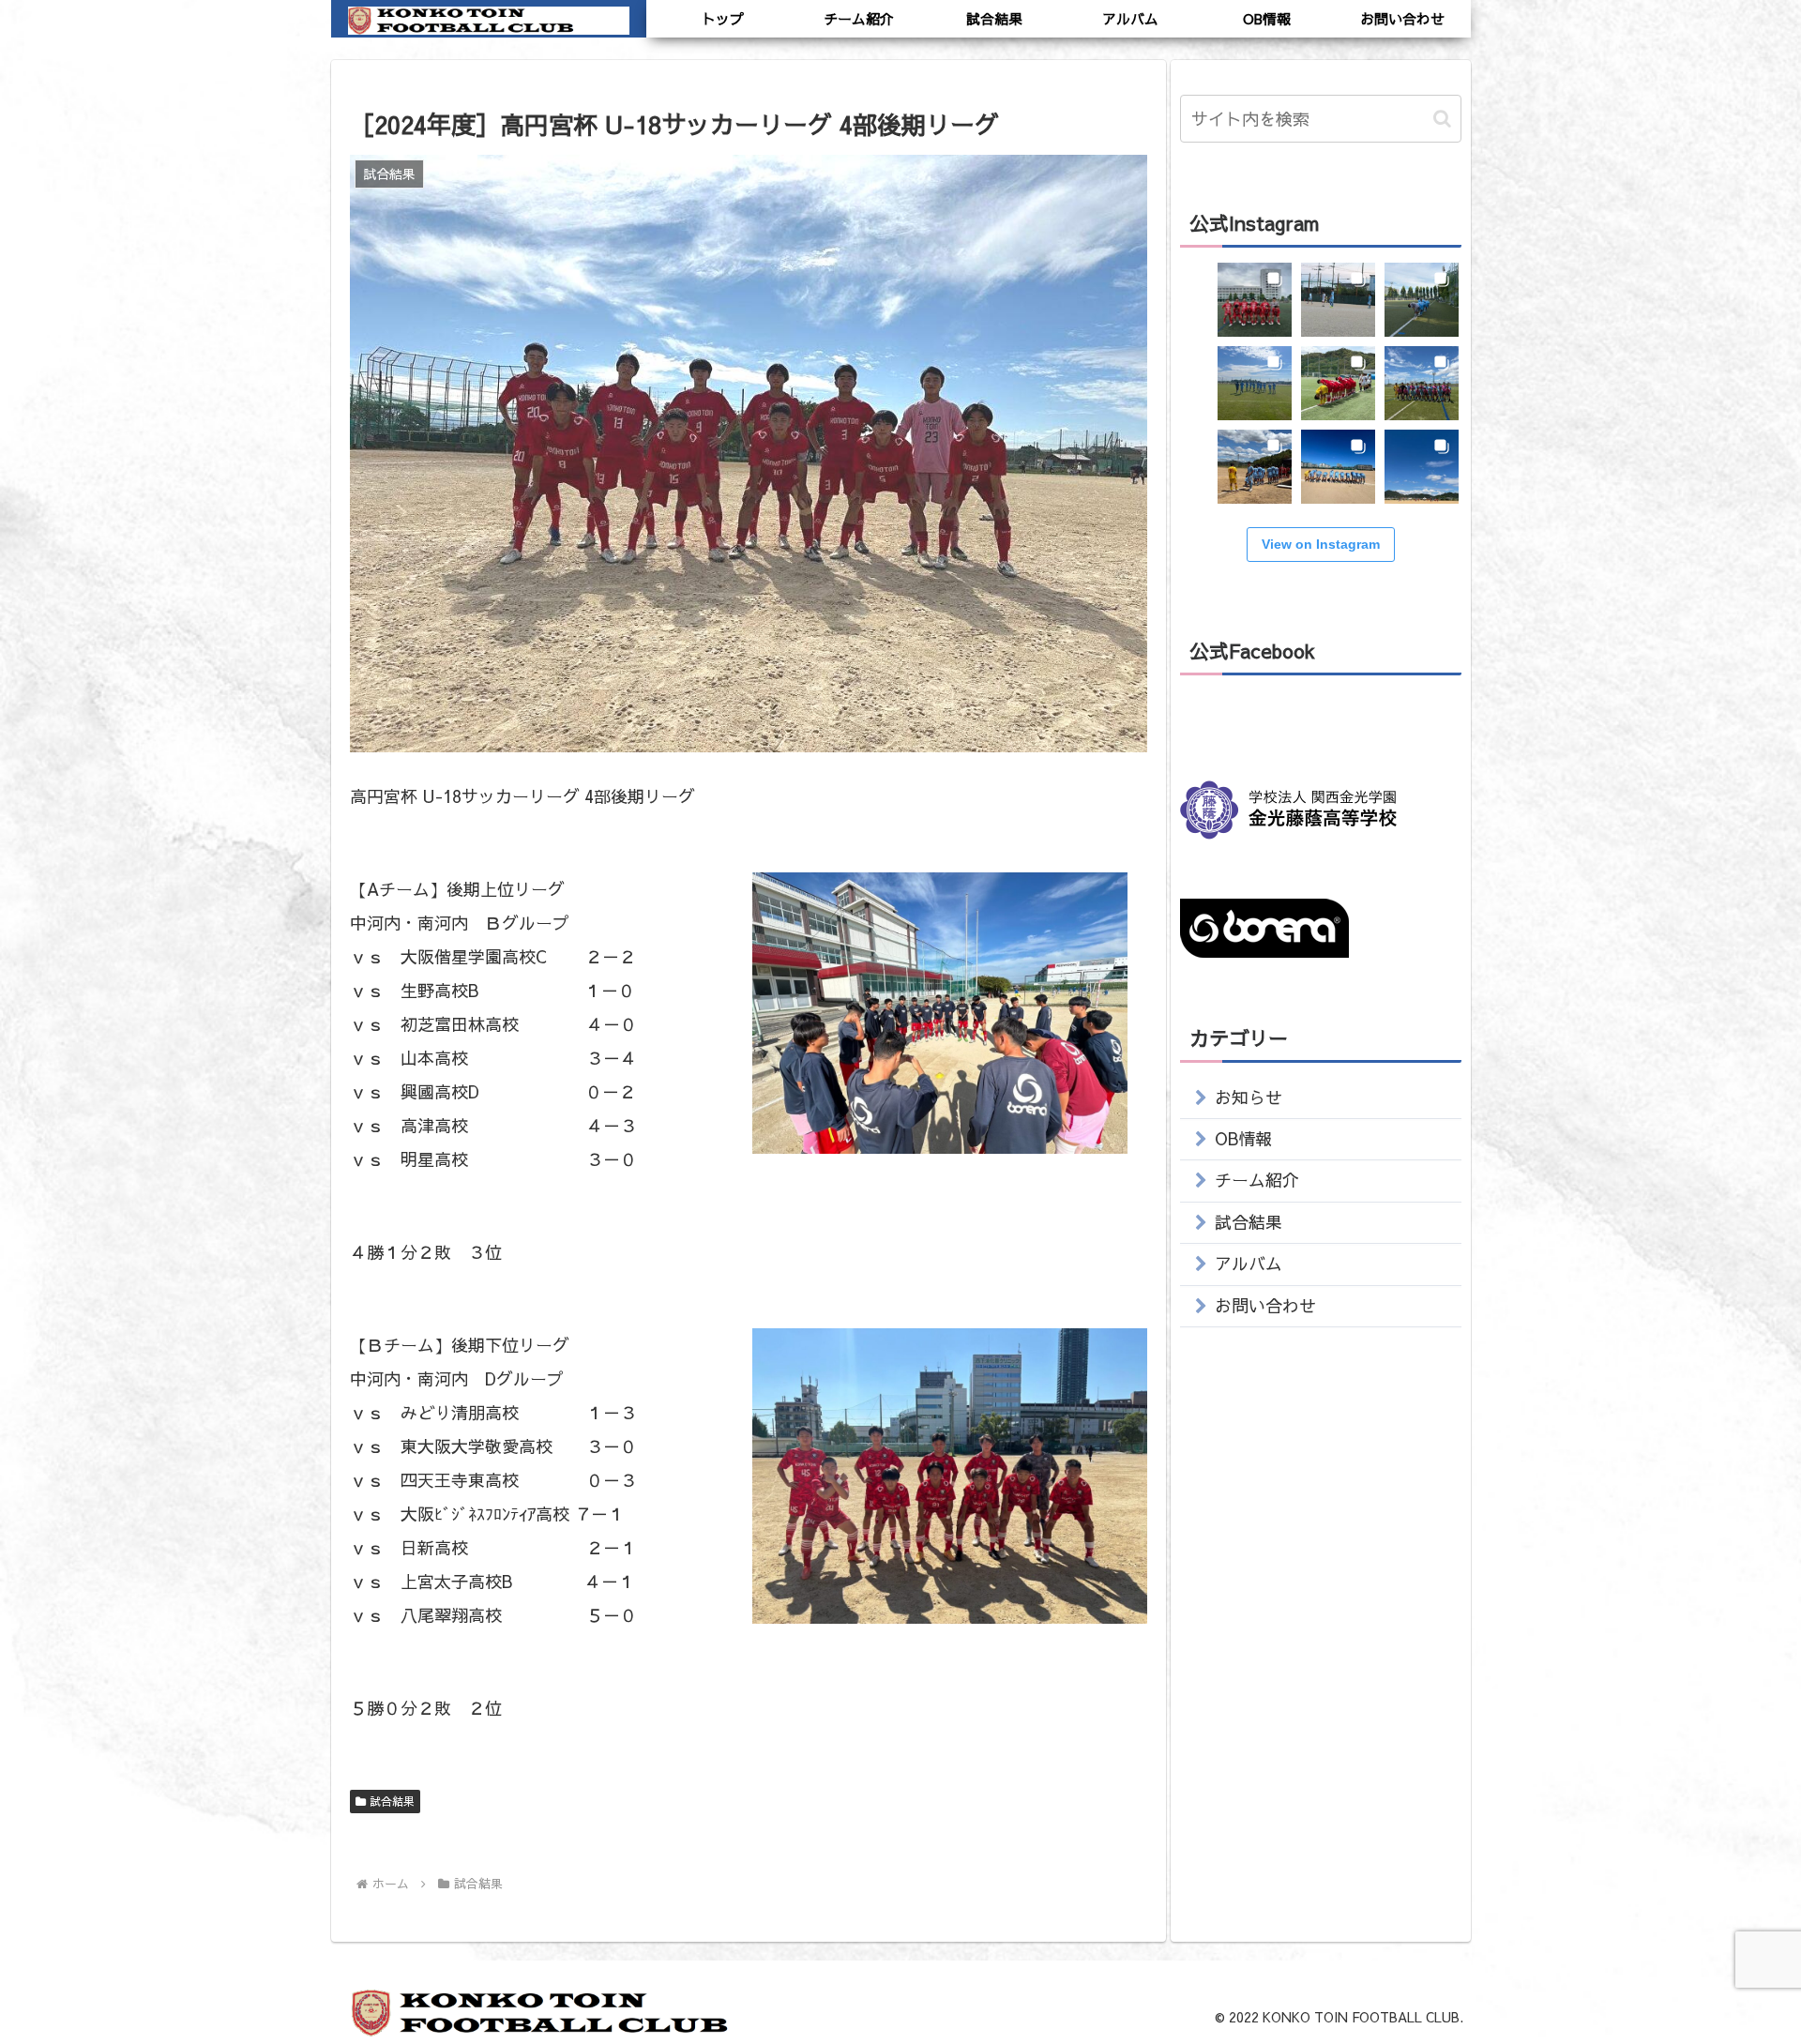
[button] (1442, 119)
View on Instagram (1321, 544)
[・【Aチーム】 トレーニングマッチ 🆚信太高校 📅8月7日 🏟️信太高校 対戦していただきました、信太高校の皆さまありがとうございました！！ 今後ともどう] (1338, 467)
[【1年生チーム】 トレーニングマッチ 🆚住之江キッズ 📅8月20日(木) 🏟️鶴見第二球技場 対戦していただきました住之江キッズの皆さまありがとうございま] (1422, 300)
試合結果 (392, 1801)
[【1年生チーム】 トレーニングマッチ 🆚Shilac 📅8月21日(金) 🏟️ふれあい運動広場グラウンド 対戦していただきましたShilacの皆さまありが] (1338, 300)
